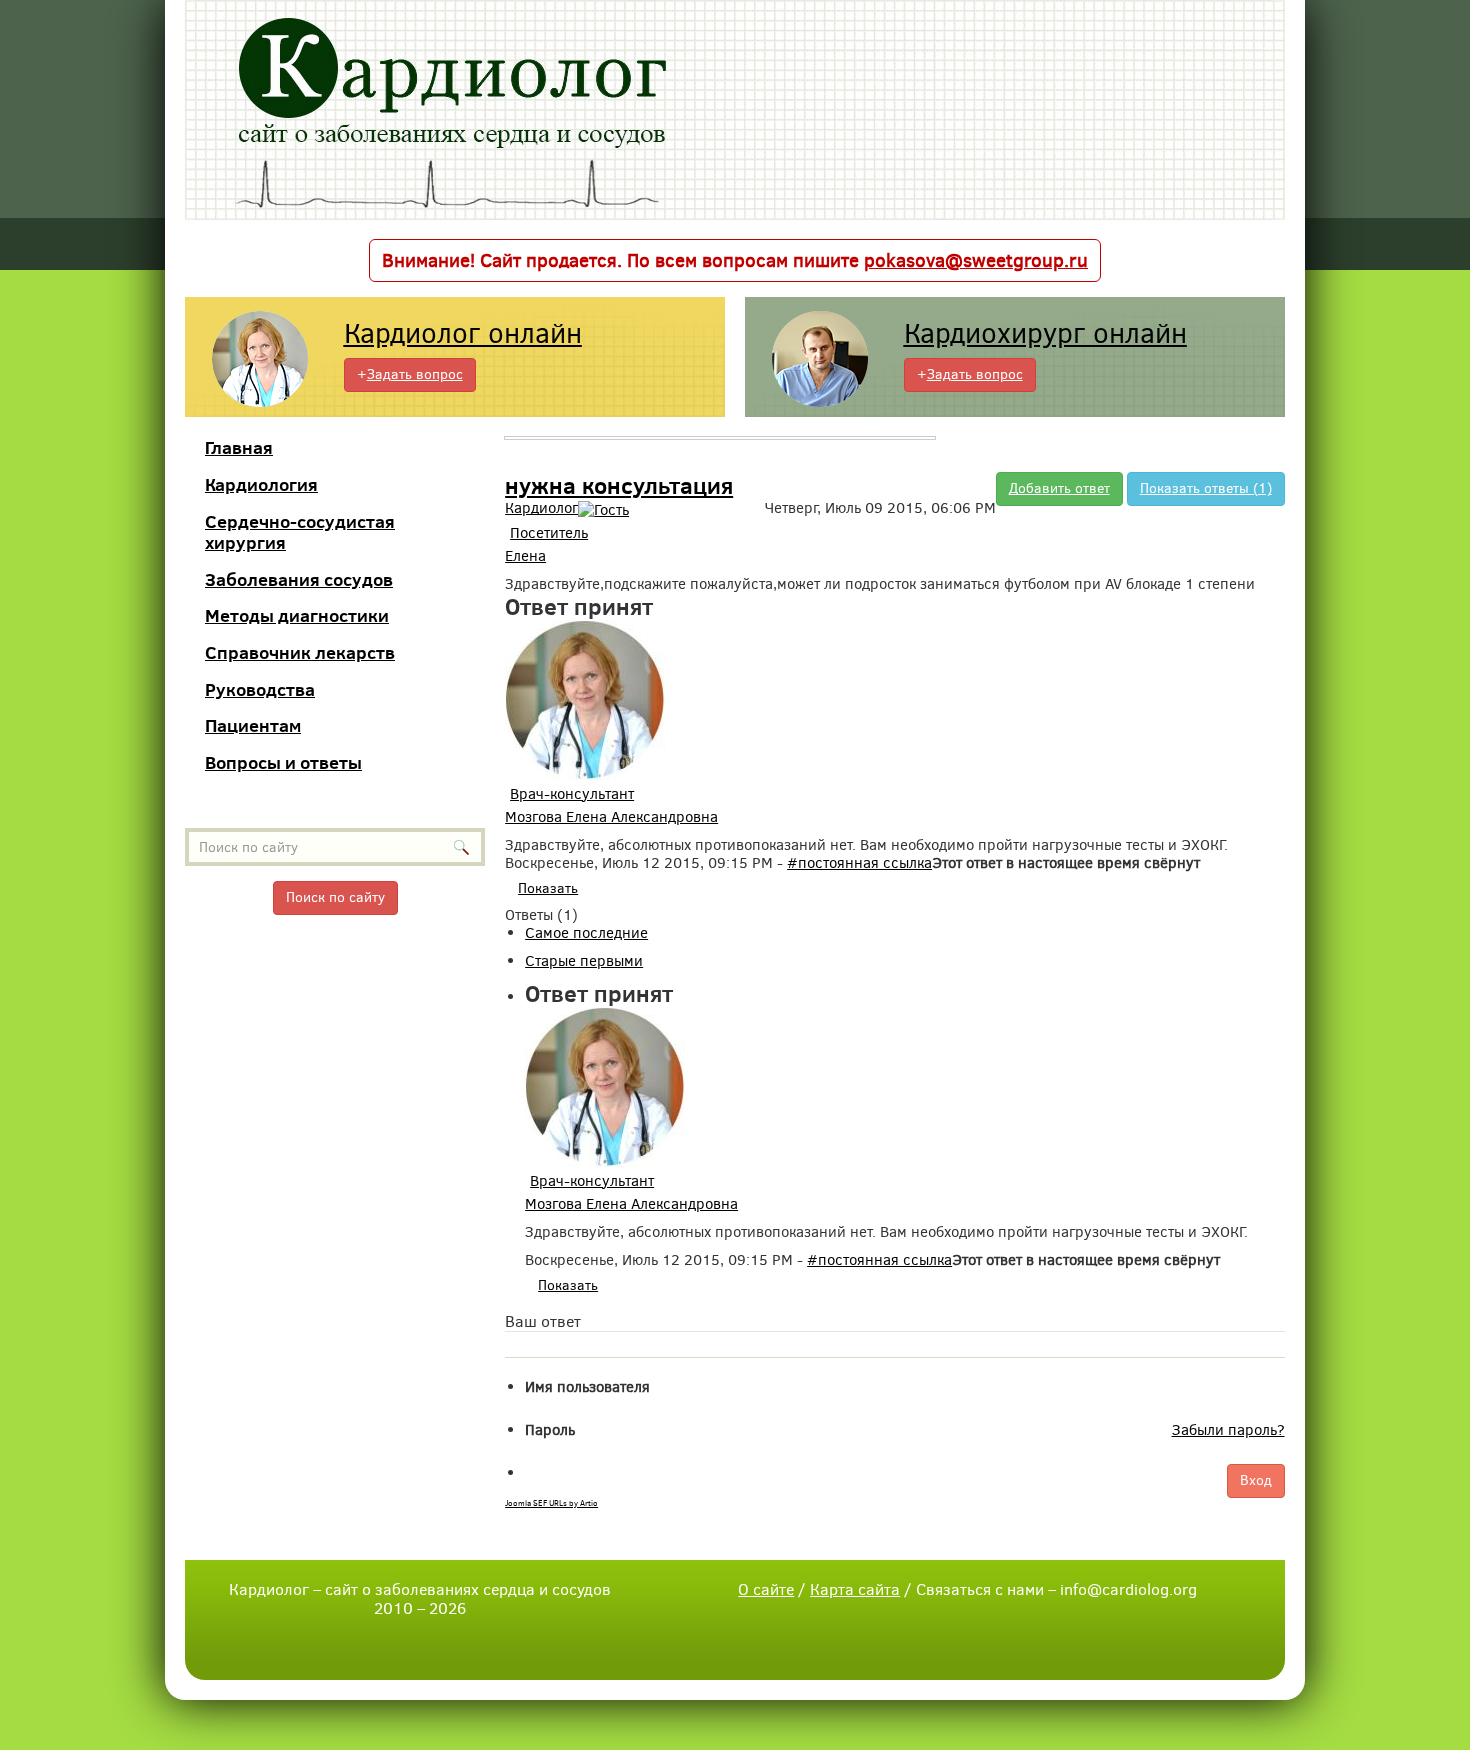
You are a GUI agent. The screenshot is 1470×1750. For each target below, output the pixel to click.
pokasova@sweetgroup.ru (976, 260)
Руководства (260, 689)
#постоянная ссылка (859, 863)
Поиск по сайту (335, 897)
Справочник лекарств (300, 652)
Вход (1256, 1480)
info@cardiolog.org (1128, 1589)
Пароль (550, 1430)
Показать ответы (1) (1206, 488)
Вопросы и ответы (283, 762)
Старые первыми (584, 961)
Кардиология (261, 484)
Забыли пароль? (1228, 1430)
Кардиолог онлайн (463, 333)
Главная (239, 447)
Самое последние (586, 933)
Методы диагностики (297, 615)
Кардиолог (541, 508)
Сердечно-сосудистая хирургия (300, 532)
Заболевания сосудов (299, 579)
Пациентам (253, 725)
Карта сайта (855, 1589)
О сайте (766, 1589)
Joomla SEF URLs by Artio (551, 1503)
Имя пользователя (587, 1387)
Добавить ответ (1059, 488)
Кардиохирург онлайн (1045, 333)
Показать (548, 888)
